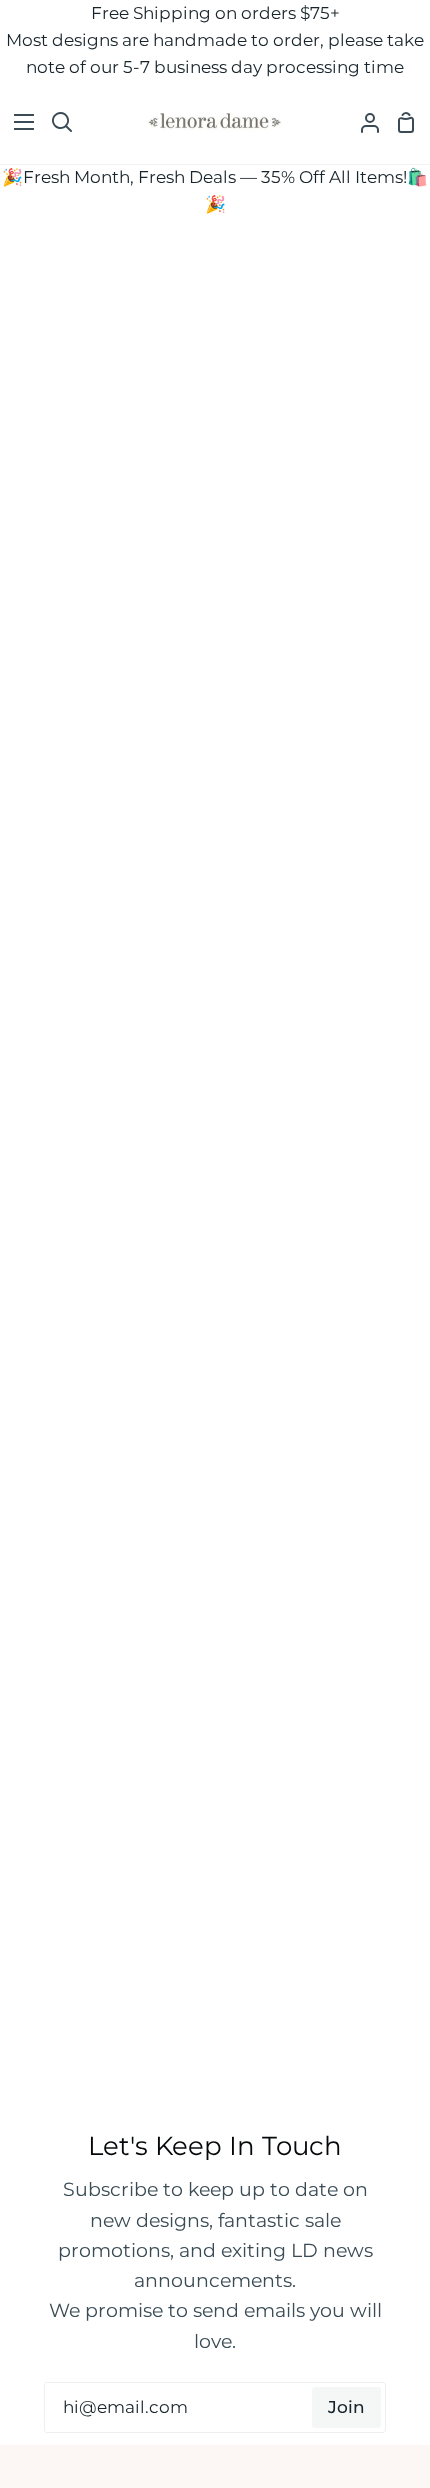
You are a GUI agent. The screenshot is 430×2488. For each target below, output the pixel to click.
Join (346, 2407)
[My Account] (362, 122)
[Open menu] (18, 122)
